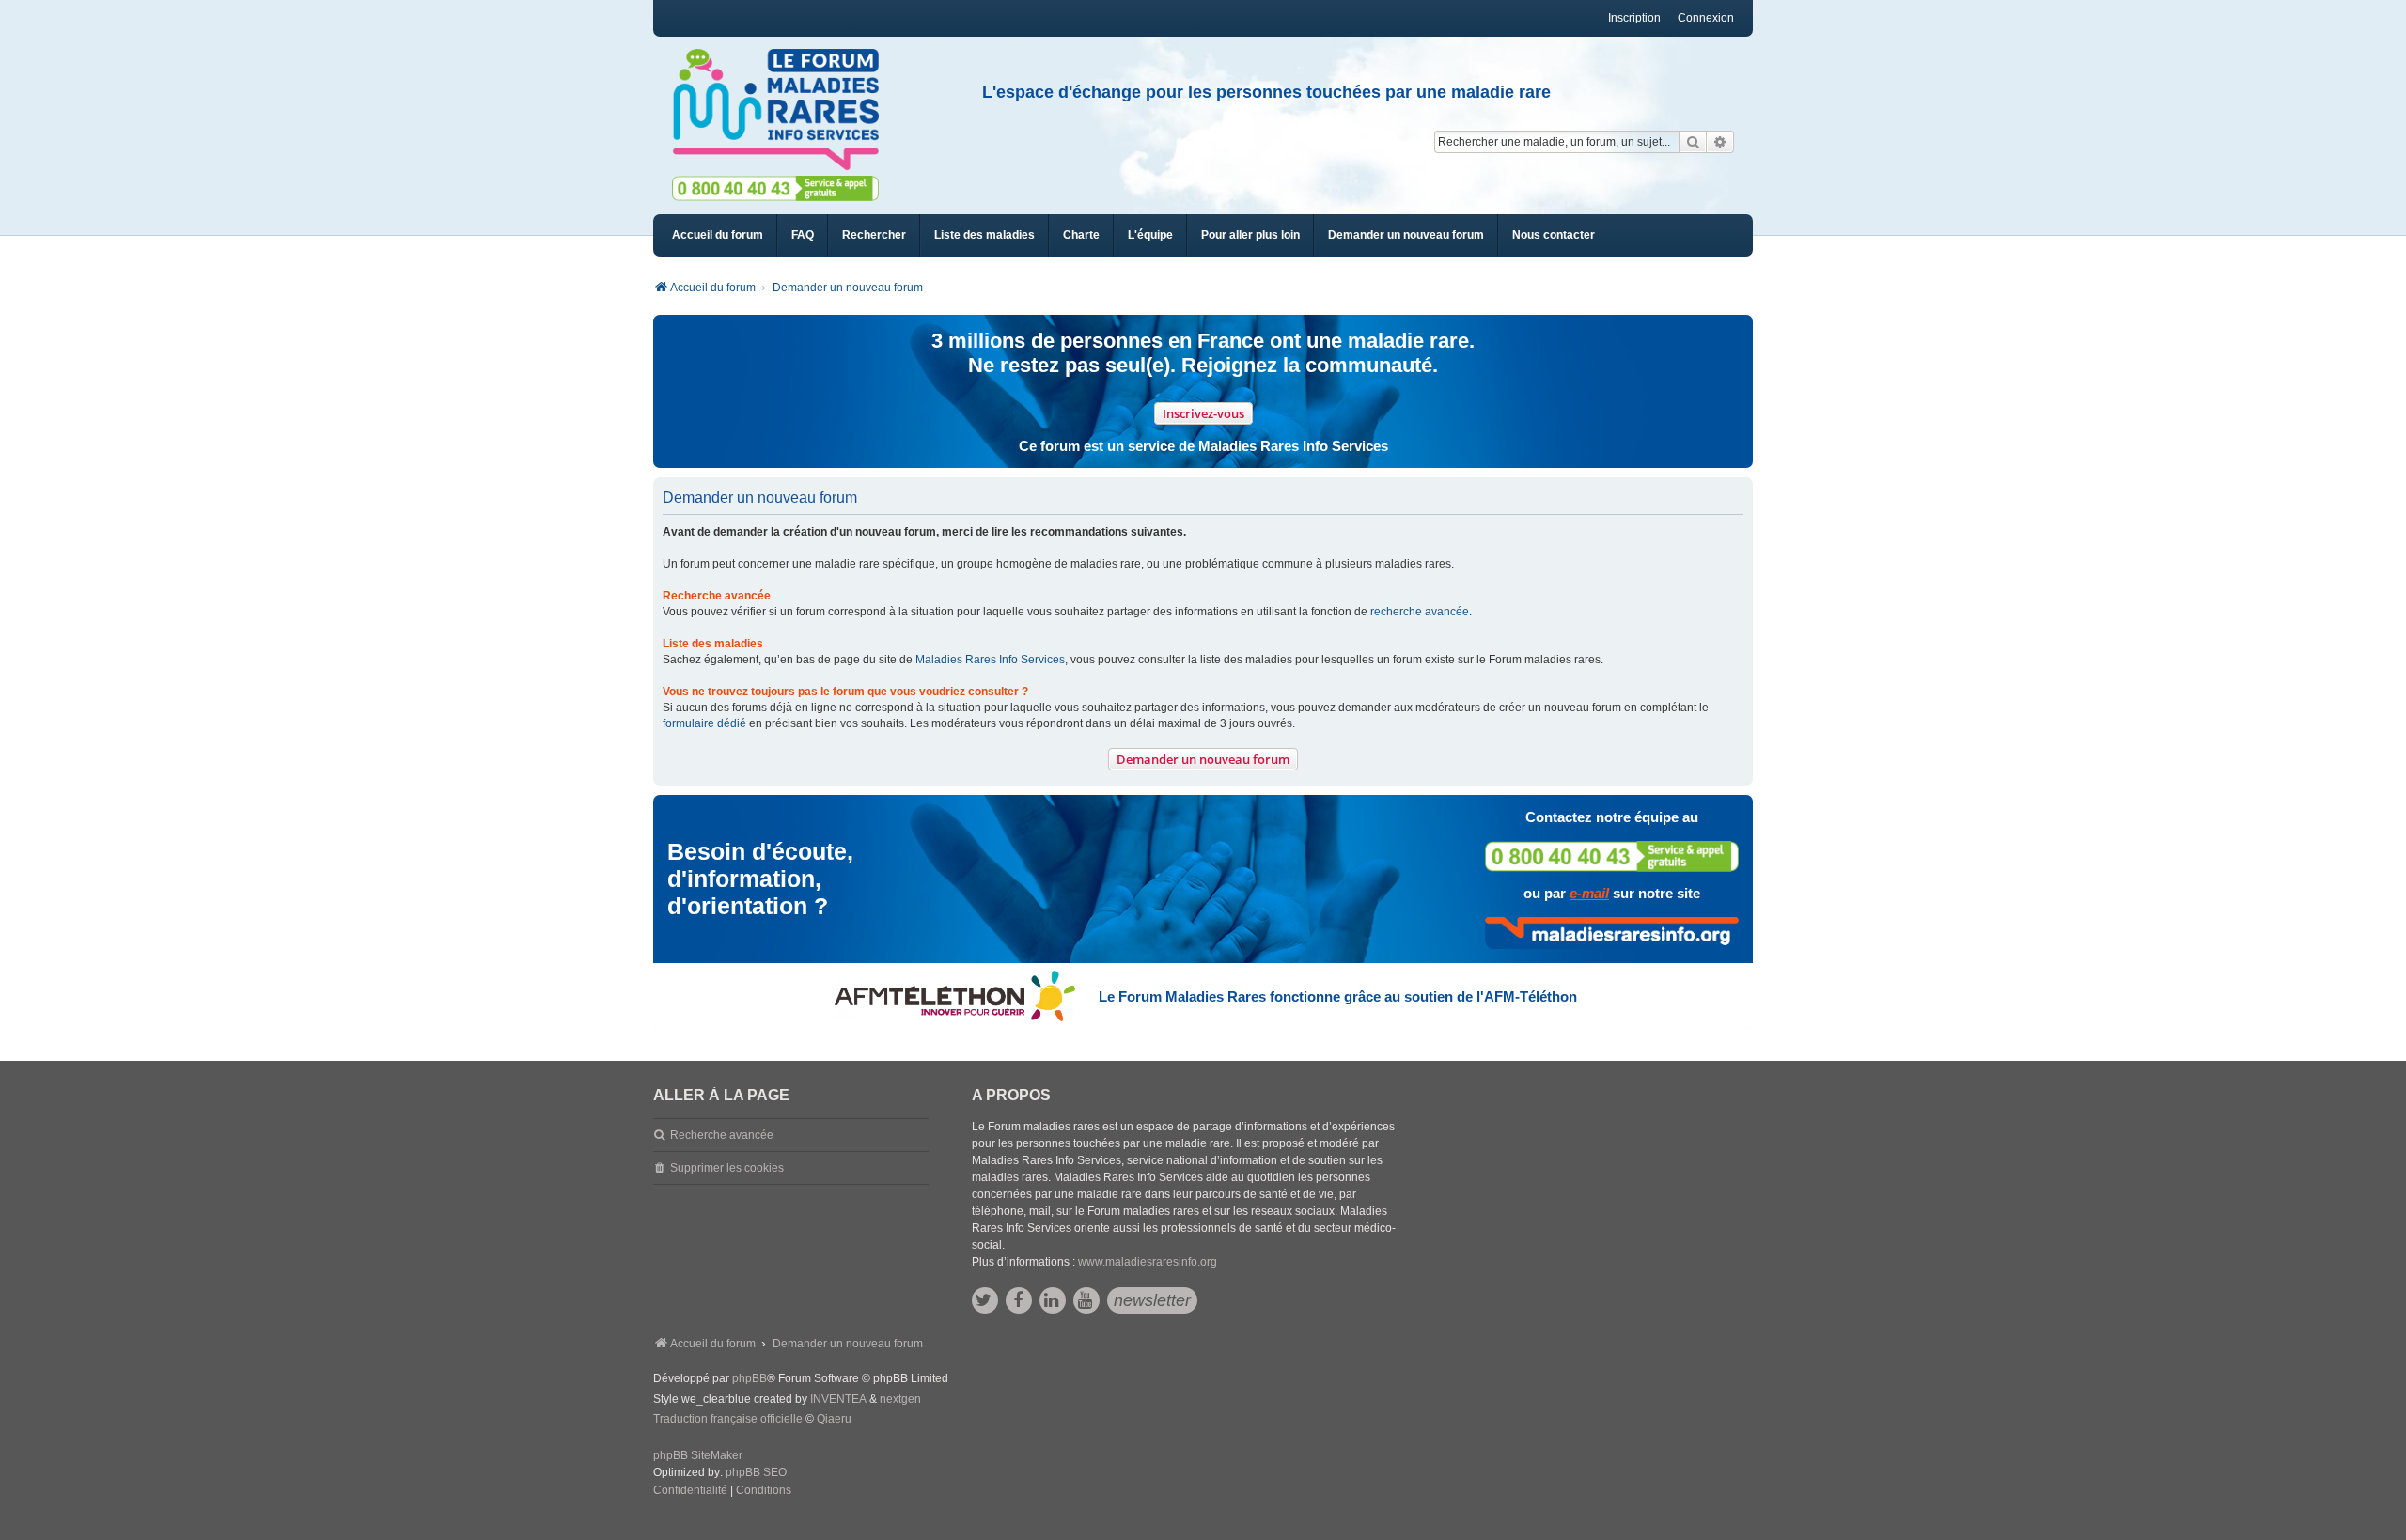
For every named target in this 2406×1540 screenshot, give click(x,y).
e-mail (1589, 893)
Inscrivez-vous (1203, 413)
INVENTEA (838, 1399)
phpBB (750, 1378)
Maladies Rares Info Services (990, 660)
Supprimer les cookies (727, 1168)
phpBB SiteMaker (698, 1455)
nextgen (900, 1399)
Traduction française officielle (728, 1419)
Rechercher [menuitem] (874, 235)
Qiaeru (834, 1419)
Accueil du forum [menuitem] (718, 235)
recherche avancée (1420, 612)
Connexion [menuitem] (1706, 18)
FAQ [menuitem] (803, 235)
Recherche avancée (722, 1135)
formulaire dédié (704, 723)
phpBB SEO (756, 1472)
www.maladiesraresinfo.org (1148, 1262)
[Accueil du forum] (784, 110)
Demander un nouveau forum (1203, 759)
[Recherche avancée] (1720, 142)
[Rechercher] (1693, 142)
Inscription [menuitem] (1634, 18)
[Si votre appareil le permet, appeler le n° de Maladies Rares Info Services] (1612, 856)
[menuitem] (984, 235)
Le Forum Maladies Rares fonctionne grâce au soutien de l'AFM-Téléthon (1338, 996)
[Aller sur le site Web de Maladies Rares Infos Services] (1612, 933)
